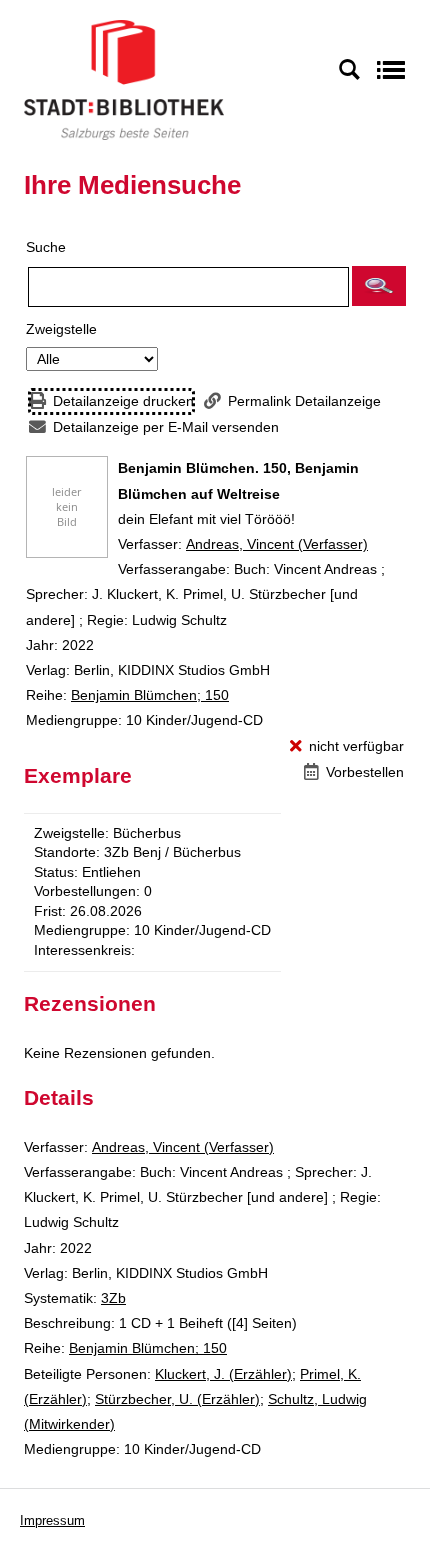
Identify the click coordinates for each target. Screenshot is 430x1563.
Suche (46, 247)
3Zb (113, 1298)
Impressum (52, 1520)
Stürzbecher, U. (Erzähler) (177, 1399)
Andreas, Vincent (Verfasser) (277, 544)
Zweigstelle (61, 329)
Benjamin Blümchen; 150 (150, 695)
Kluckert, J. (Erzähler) (223, 1374)
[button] (379, 286)
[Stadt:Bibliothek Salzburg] (124, 79)
